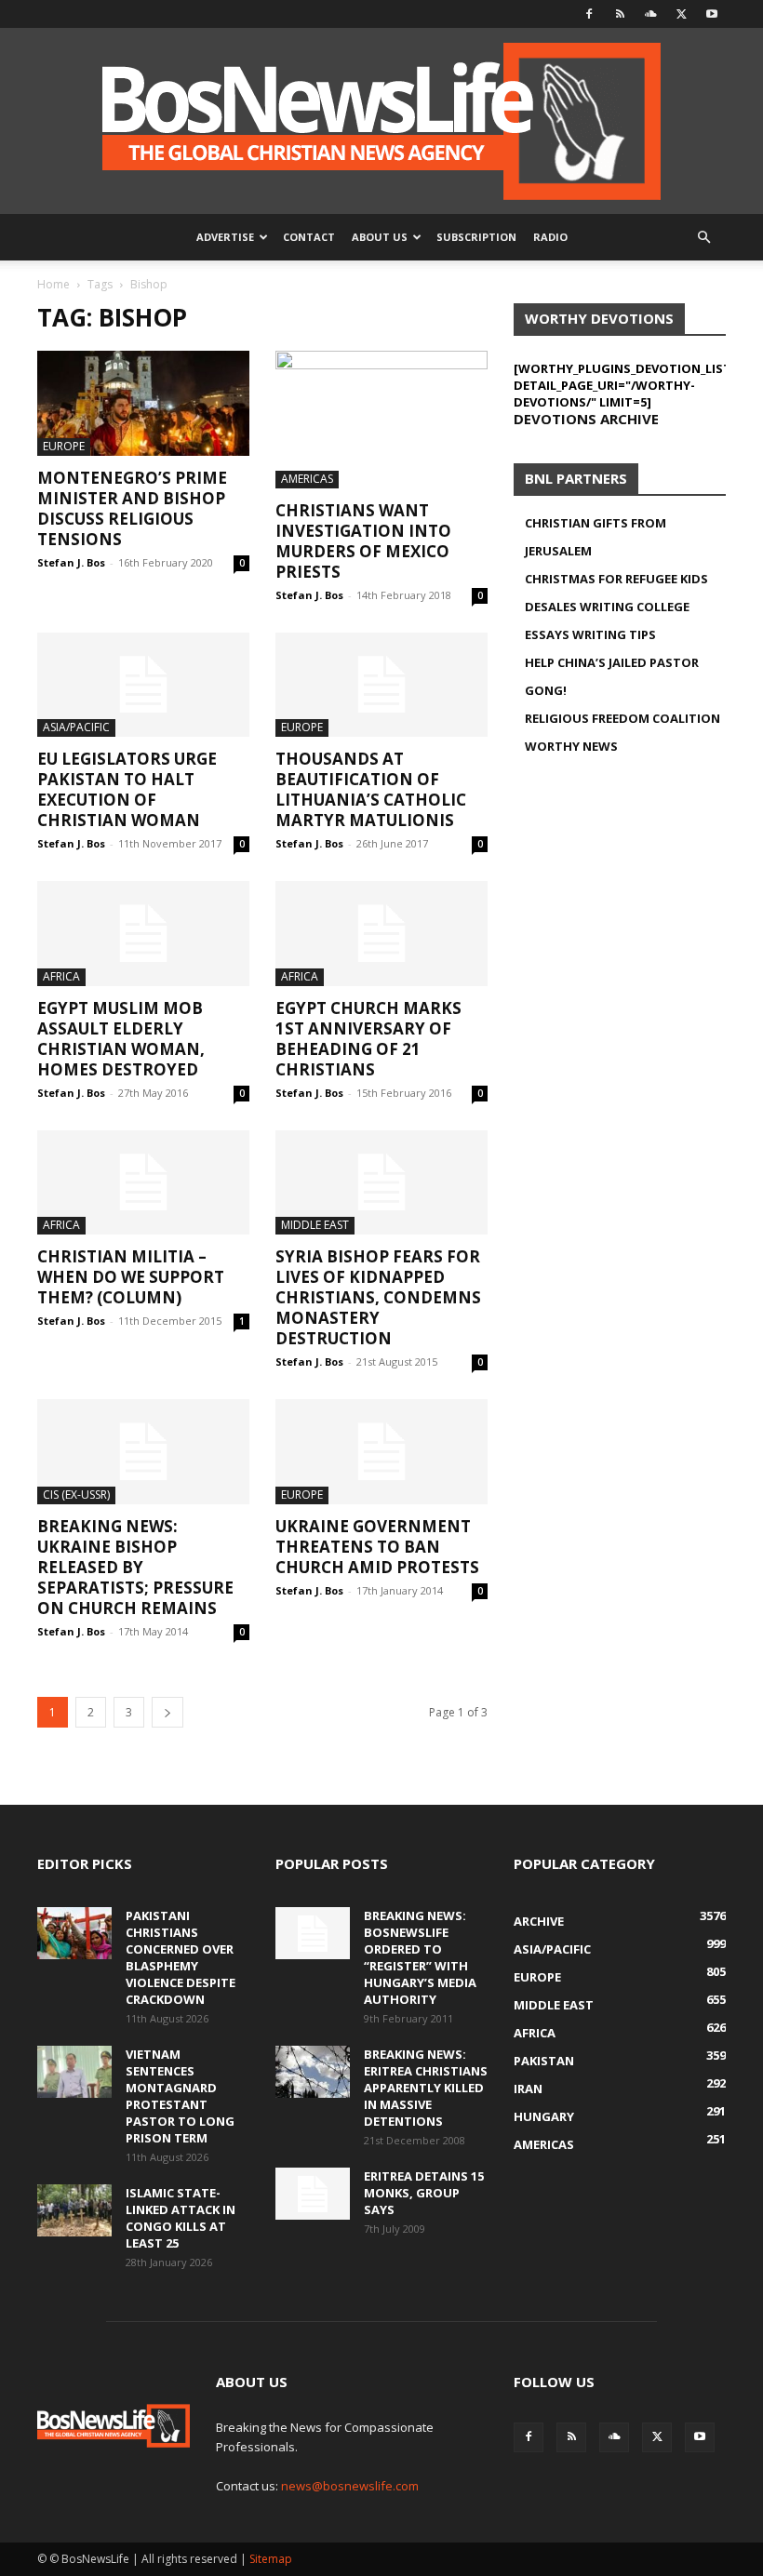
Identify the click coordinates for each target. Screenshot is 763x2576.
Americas (307, 479)
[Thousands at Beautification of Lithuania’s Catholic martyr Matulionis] (381, 685)
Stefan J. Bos (71, 562)
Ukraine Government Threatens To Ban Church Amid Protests (377, 1547)
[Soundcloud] (650, 14)
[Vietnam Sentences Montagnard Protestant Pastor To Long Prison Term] (74, 2072)
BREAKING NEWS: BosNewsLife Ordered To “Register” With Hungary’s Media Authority (420, 1957)
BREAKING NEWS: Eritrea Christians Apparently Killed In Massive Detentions (426, 2088)
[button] (703, 238)
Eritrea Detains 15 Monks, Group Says (424, 2193)
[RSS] (620, 14)
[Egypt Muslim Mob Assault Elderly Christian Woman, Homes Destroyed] (143, 934)
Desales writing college (607, 607)
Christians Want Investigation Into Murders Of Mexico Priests (363, 541)
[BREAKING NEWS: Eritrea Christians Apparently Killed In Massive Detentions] (313, 2072)
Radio (550, 237)
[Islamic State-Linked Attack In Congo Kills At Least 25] (74, 2210)
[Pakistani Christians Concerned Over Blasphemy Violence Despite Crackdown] (74, 1933)
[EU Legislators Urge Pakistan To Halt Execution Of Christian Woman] (143, 685)
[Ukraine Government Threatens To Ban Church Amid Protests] (381, 1452)
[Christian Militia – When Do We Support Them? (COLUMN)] (143, 1183)
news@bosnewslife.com (350, 2486)
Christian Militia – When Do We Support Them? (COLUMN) (131, 1277)
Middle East (315, 1225)
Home (54, 284)
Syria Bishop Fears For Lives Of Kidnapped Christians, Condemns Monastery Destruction (378, 1297)
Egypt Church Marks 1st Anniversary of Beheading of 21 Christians (368, 1039)
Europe (64, 446)
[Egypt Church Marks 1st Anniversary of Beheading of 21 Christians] (381, 934)
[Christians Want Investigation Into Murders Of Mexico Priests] (381, 420)
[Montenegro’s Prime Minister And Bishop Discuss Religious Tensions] (143, 403)
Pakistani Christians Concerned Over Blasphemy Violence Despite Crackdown (181, 1957)
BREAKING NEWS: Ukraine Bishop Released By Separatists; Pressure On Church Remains (135, 1567)
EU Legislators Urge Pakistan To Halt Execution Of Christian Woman (127, 789)
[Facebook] (589, 14)
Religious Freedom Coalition (622, 718)
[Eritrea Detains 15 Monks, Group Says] (313, 2194)
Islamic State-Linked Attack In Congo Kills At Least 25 (181, 2218)
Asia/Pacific (76, 727)
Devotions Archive (586, 419)
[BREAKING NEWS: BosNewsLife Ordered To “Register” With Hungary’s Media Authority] (313, 1933)
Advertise (225, 237)
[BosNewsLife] (381, 121)
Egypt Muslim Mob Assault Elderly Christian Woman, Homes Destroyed (121, 1039)
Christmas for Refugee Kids (616, 579)
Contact (309, 237)
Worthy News (571, 746)
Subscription (476, 237)
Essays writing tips (590, 634)
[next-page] (167, 1712)
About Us (380, 237)
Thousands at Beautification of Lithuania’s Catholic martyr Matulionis (371, 789)
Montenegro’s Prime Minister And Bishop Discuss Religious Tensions (132, 508)
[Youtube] (712, 14)
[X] (681, 14)
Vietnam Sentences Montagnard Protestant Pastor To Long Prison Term (180, 2096)
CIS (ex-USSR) (76, 1495)
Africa (61, 976)
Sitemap (271, 2559)
